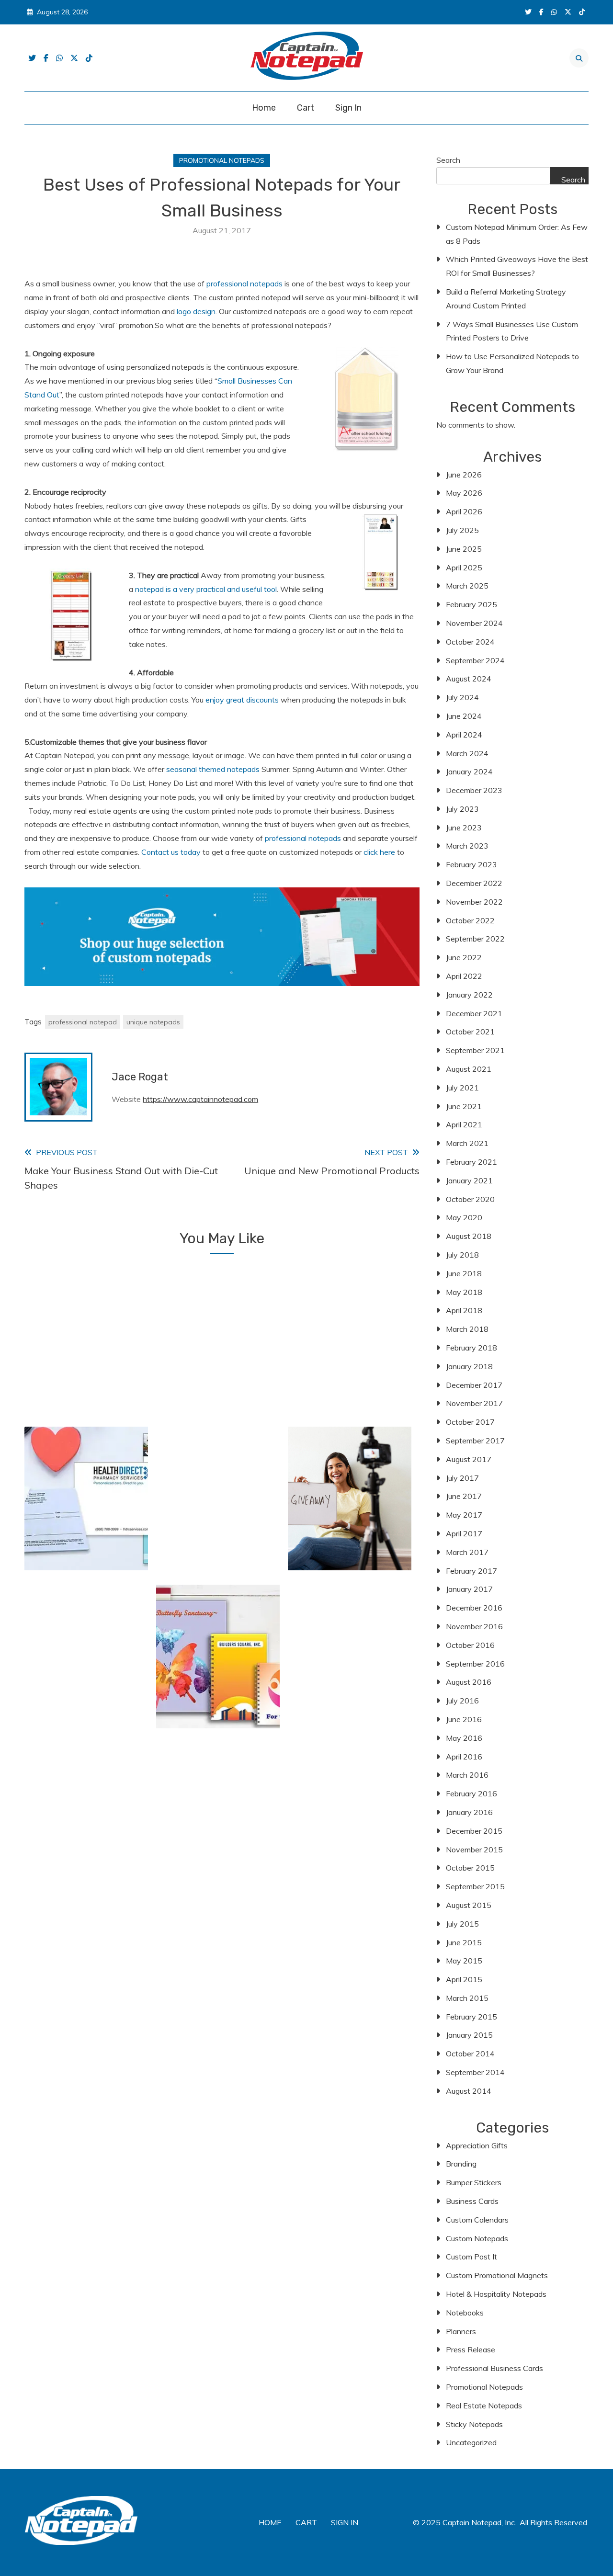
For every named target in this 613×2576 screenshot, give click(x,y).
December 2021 (474, 1013)
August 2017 (469, 1459)
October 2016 (470, 1645)
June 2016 (464, 1719)
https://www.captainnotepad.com (200, 1099)
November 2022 (474, 902)
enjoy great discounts (242, 700)
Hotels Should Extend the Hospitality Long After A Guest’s (218, 1374)
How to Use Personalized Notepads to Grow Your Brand (512, 363)
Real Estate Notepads (484, 2406)
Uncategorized (471, 2442)
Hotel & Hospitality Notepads (496, 2294)
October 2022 (470, 920)
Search (448, 160)
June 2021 (464, 1106)
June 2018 (464, 1273)
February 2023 (471, 864)
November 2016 (474, 1626)
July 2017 (462, 1478)
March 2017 (467, 1552)
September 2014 (475, 2072)
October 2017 (470, 1422)
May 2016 (464, 1738)
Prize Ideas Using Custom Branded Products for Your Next (350, 1532)
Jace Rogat (140, 1077)
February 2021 (471, 1162)
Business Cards (472, 2201)
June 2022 (464, 957)
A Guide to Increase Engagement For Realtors (350, 1690)
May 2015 (464, 1961)
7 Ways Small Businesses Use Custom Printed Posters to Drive (512, 331)
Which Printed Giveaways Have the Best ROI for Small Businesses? (517, 266)
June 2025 (464, 549)
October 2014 (470, 2054)
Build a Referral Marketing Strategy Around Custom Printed (506, 299)
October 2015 (470, 1868)
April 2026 (464, 511)
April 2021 (464, 1124)
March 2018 (467, 1329)
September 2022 (475, 939)
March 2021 (467, 1143)
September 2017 (475, 1441)
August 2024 (469, 679)
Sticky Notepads (474, 2424)
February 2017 (471, 1571)
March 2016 (467, 1775)
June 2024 (464, 716)
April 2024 (464, 735)
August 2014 (469, 2091)
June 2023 (464, 828)
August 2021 (469, 1069)
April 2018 (464, 1310)
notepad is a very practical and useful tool (206, 589)
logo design (195, 311)
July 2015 (462, 1924)
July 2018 (462, 1255)
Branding (461, 2164)
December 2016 (474, 1608)
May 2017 (464, 1515)
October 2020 (470, 1199)
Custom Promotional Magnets (497, 2275)
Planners (461, 2331)
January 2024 (469, 772)
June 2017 (464, 1496)
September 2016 (475, 1664)
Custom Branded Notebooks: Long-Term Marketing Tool (218, 1690)
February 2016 (471, 1793)
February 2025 (471, 604)
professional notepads (244, 284)
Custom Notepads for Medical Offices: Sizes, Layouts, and (86, 1532)
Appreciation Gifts (477, 2145)
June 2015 (464, 1942)
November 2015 (474, 1850)
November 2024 (474, 623)
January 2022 (469, 995)
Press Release (471, 2349)
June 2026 (464, 475)
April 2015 (464, 1979)
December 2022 (474, 883)
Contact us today (171, 852)
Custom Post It (471, 2257)
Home (264, 108)
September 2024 (475, 660)
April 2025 (464, 567)
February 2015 (471, 2017)
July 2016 (462, 1701)
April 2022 (464, 976)
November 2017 (474, 1403)
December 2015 (474, 1831)
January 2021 (469, 1180)
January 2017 (469, 1589)
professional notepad (83, 1022)
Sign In (348, 108)
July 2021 (462, 1088)
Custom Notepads (477, 2238)
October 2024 (470, 642)
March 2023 (467, 846)
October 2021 (470, 1032)
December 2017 (474, 1385)
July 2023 (462, 809)
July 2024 (462, 697)
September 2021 (475, 1050)
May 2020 (464, 1217)
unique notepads (153, 1022)
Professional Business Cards (494, 2368)
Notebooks (465, 2313)
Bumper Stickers (474, 2182)
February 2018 (471, 1348)
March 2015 (467, 1998)
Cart (306, 108)
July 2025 (462, 530)
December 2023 (474, 790)
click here (379, 852)
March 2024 (467, 753)
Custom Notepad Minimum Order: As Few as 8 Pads (517, 234)
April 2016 (464, 1757)
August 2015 (469, 1905)
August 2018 (469, 1236)
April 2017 (464, 1533)
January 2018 (469, 1366)
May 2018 (464, 1292)
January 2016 (469, 1812)
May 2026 (464, 493)
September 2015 (475, 1886)
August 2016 (469, 1682)
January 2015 (469, 2035)
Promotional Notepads (222, 160)
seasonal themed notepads (212, 769)
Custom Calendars (477, 2220)
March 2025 (467, 586)
